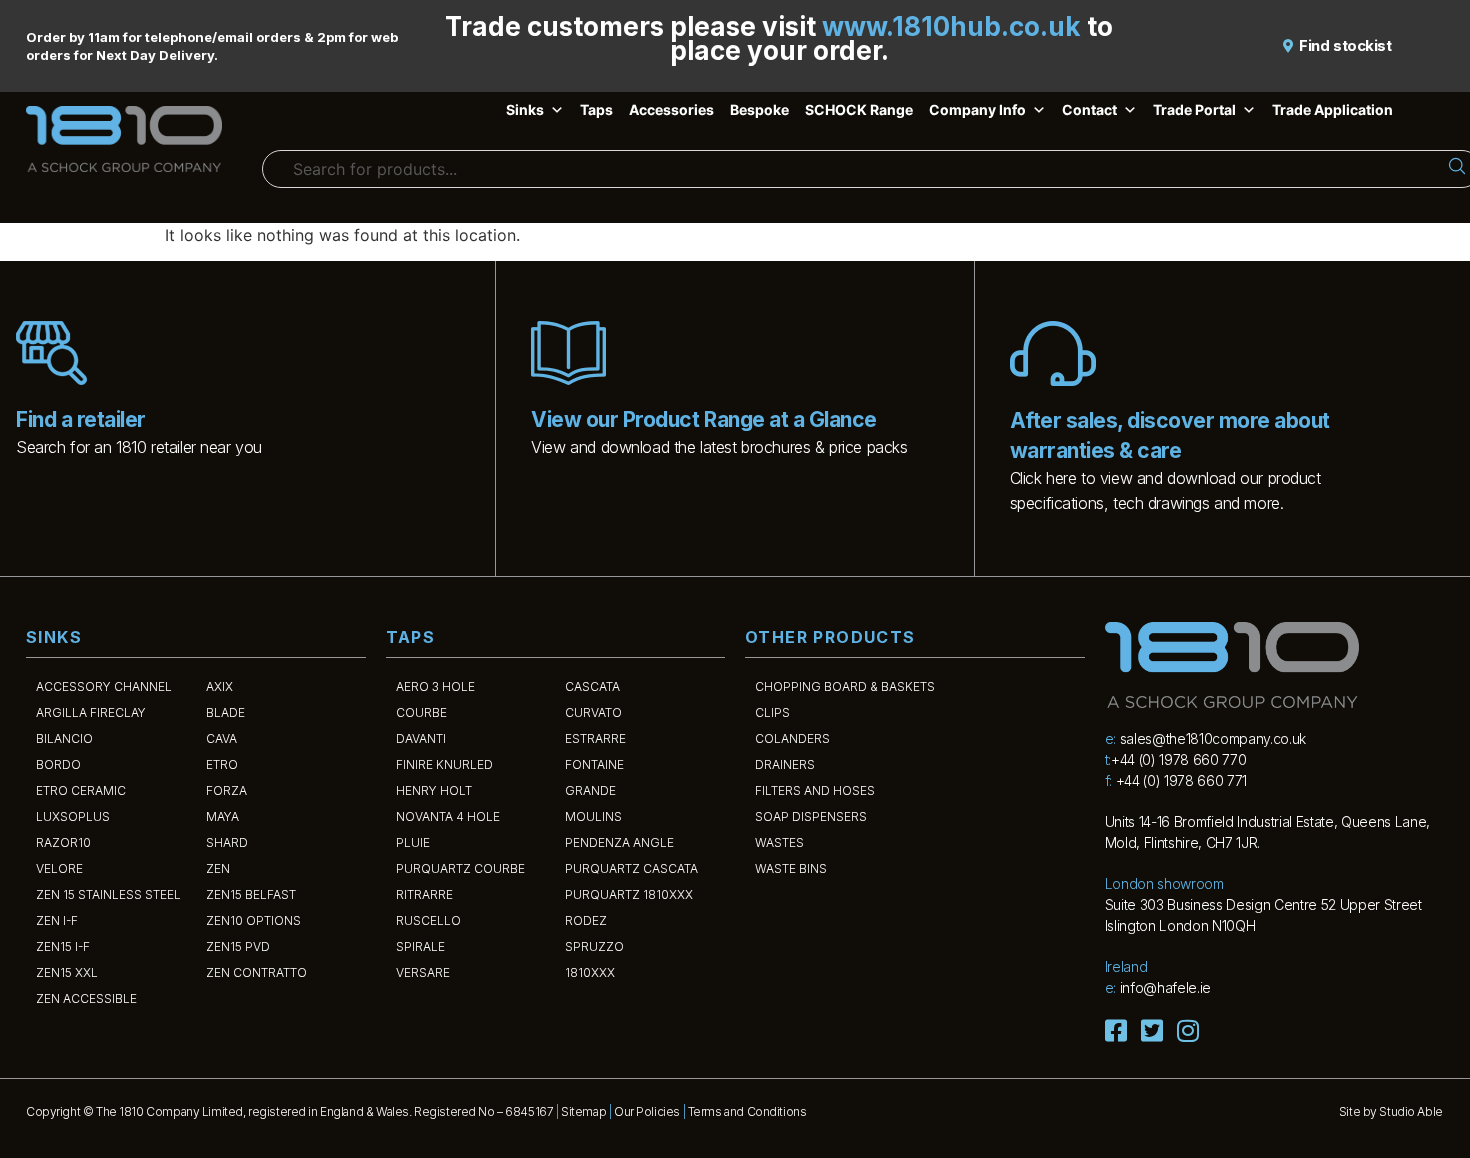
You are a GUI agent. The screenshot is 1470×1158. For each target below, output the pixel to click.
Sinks (525, 109)
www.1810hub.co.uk (951, 26)
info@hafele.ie (1165, 987)
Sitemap (583, 1111)
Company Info (977, 109)
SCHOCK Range (859, 109)
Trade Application (1332, 109)
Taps (596, 109)
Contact (1089, 109)
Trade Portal (1194, 109)
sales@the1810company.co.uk (1213, 738)
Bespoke (759, 109)
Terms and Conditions (747, 1111)
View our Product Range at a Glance (703, 419)
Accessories (671, 109)
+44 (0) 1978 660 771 (1181, 780)
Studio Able (1410, 1111)
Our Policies (647, 1111)
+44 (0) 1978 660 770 (1178, 759)
